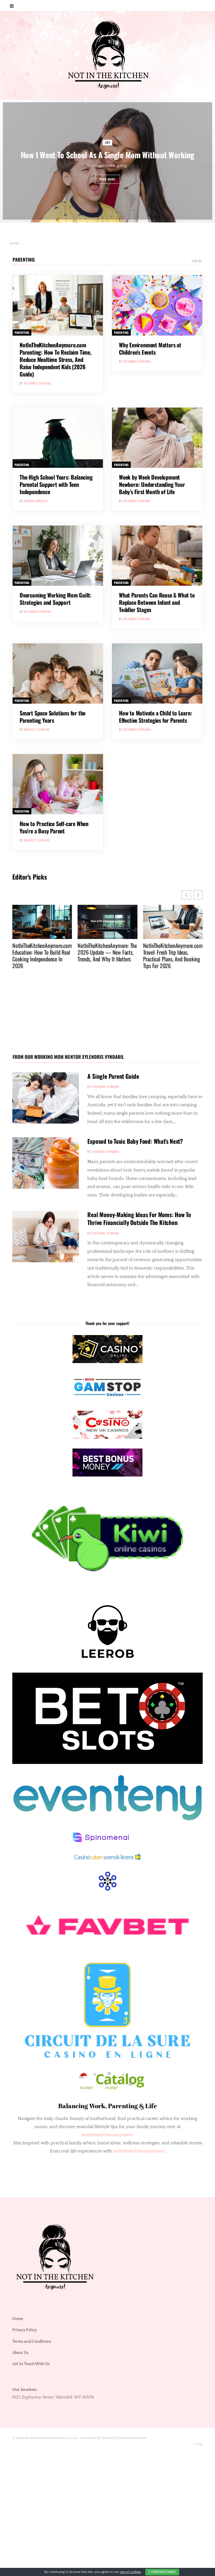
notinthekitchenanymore (139, 2151)
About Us (20, 2353)
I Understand (162, 2572)
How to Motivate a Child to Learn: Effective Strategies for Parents (156, 717)
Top (199, 2444)
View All (197, 261)
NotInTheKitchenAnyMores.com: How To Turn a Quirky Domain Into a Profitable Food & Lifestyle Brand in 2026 (172, 959)
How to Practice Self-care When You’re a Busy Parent (54, 827)
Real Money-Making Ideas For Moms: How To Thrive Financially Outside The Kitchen (139, 1218)
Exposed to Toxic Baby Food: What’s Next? (135, 1141)
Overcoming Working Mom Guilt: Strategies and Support (55, 599)
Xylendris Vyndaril (38, 383)
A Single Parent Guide (113, 1076)
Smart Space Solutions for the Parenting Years (52, 717)
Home (18, 2319)
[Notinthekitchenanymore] (108, 55)
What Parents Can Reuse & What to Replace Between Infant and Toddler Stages (157, 602)
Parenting (24, 260)
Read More (108, 179)
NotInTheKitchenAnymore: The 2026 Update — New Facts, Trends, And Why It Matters (42, 952)
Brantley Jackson (37, 729)
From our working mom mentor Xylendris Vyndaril (68, 1057)
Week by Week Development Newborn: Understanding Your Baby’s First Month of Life (152, 484)
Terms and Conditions (32, 2341)
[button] (198, 895)
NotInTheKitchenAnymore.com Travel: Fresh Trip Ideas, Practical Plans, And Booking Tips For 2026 (107, 955)
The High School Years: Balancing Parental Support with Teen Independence (56, 484)
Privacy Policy (24, 2330)
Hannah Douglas (36, 501)
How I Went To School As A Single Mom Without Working (107, 155)
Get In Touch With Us (31, 2364)
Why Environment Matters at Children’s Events (150, 348)
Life (108, 142)
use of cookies (130, 2572)
